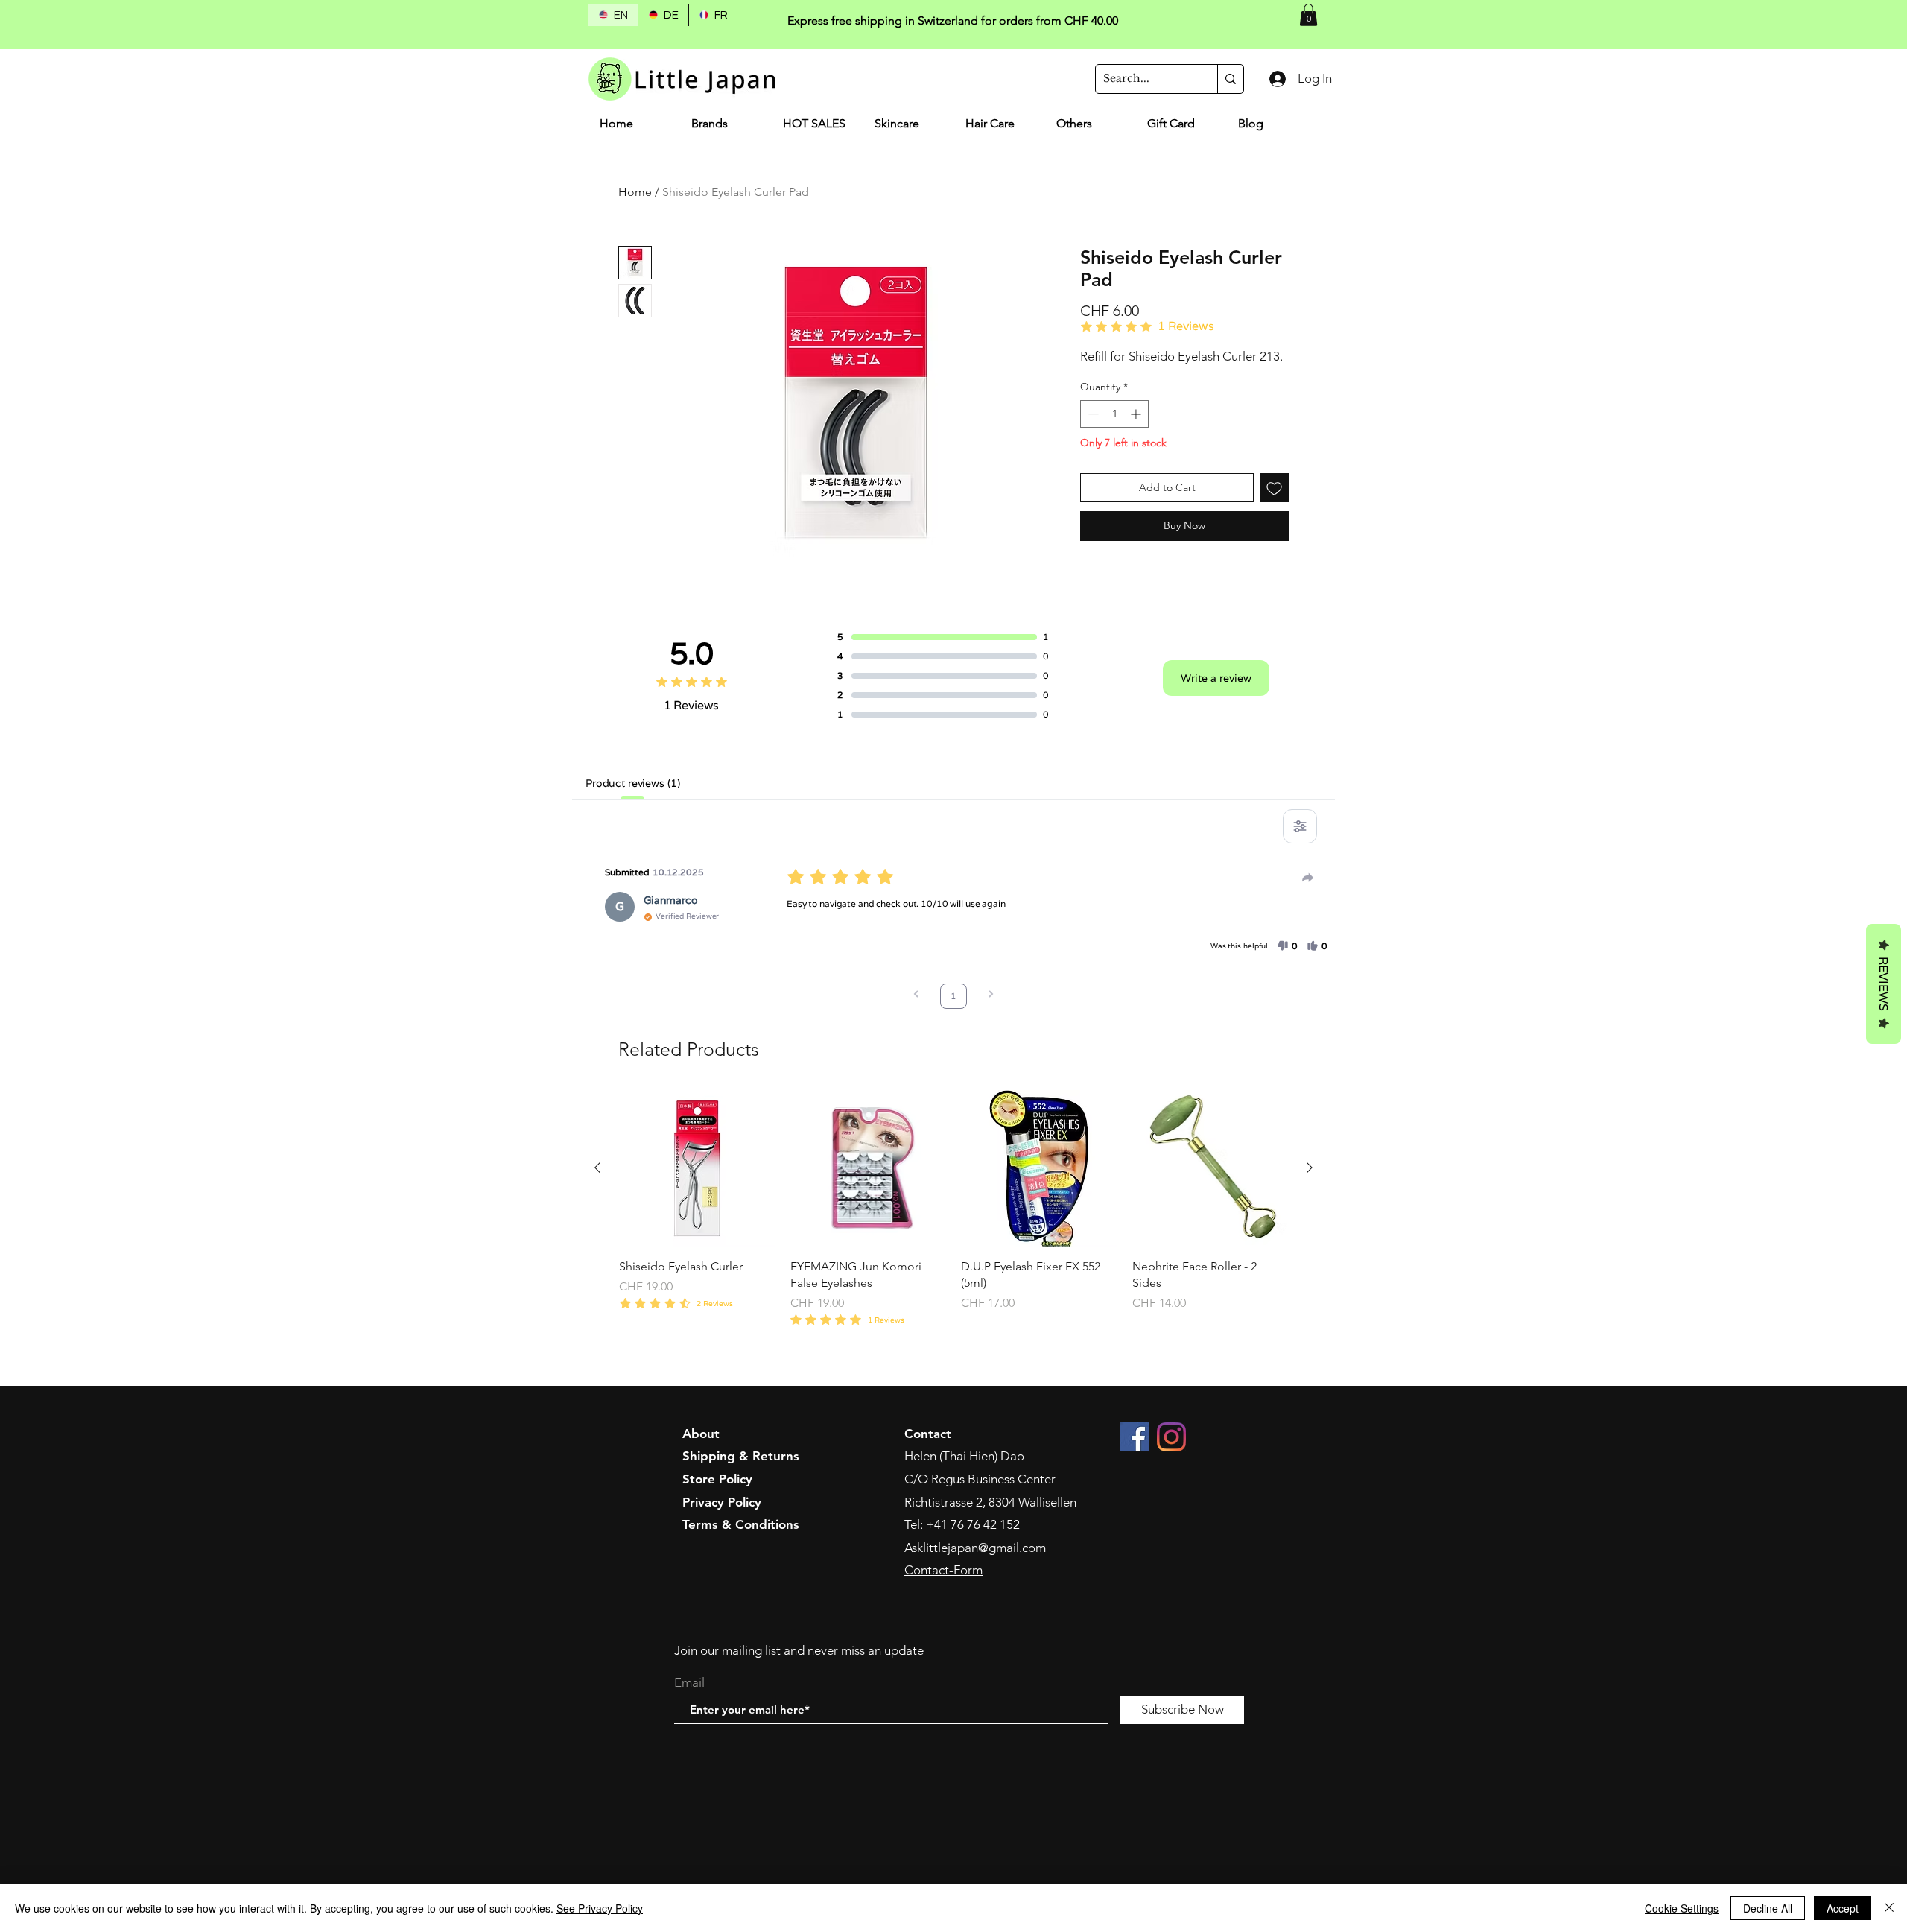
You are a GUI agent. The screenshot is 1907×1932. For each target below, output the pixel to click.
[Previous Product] (597, 1168)
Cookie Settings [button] (1682, 1908)
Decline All (1768, 1908)
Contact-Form (943, 1570)
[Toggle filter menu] (1300, 826)
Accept (1843, 1908)
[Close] (1889, 1908)
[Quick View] (697, 1168)
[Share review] (1308, 878)
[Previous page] (916, 996)
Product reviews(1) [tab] (632, 783)
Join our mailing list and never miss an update (799, 1650)
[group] (953, 1217)
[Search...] (1230, 79)
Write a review (1216, 678)
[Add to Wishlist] (1274, 488)
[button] (1308, 15)
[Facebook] (1135, 1437)
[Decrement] (1092, 414)
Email (689, 1683)
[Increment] (1137, 414)
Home (635, 192)
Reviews (1884, 984)
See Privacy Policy (600, 1908)
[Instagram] (1171, 1437)
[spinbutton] (1114, 414)
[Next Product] (1310, 1168)
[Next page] (991, 996)
